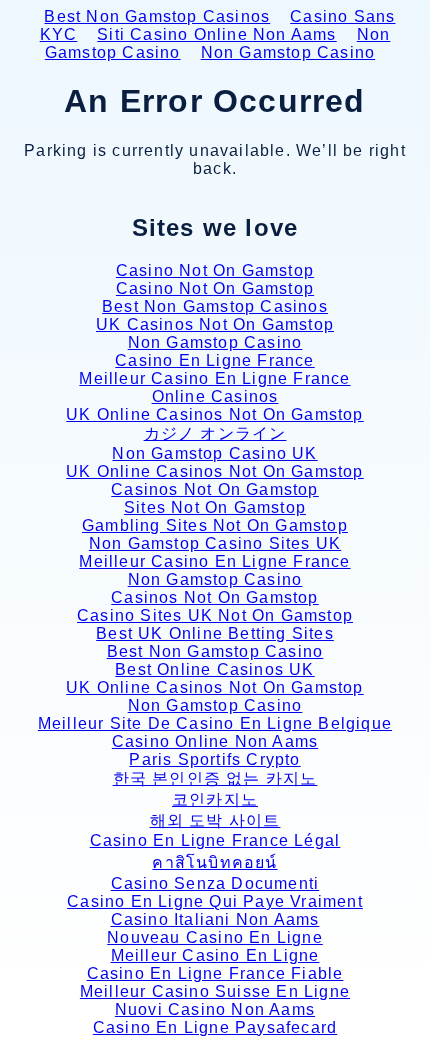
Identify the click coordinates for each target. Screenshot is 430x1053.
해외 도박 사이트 (215, 820)
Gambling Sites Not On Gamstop (215, 525)
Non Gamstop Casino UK (214, 453)
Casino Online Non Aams (215, 741)
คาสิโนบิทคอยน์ (214, 862)
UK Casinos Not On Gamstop (215, 324)
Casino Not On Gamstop (215, 270)
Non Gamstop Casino (288, 52)
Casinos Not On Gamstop (214, 489)
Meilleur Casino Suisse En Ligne (215, 991)
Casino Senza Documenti (215, 883)
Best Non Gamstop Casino (215, 651)
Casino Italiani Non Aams (215, 919)
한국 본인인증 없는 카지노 (215, 778)
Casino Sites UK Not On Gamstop (215, 615)
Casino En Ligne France (214, 360)
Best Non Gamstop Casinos (157, 16)
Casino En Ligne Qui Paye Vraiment (215, 901)
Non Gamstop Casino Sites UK (215, 543)
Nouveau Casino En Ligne (215, 937)
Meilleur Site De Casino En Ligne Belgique (215, 723)
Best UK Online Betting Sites (215, 633)
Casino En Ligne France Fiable (215, 973)
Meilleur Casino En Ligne (215, 955)
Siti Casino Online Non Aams (216, 34)
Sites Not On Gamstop (215, 507)
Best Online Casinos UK (214, 669)
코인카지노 (215, 799)
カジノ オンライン (215, 433)
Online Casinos (215, 396)
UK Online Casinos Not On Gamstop (214, 414)
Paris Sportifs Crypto (214, 759)
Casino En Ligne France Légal (215, 840)
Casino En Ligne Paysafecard (215, 1027)
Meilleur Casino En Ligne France (214, 378)
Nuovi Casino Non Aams (215, 1009)
